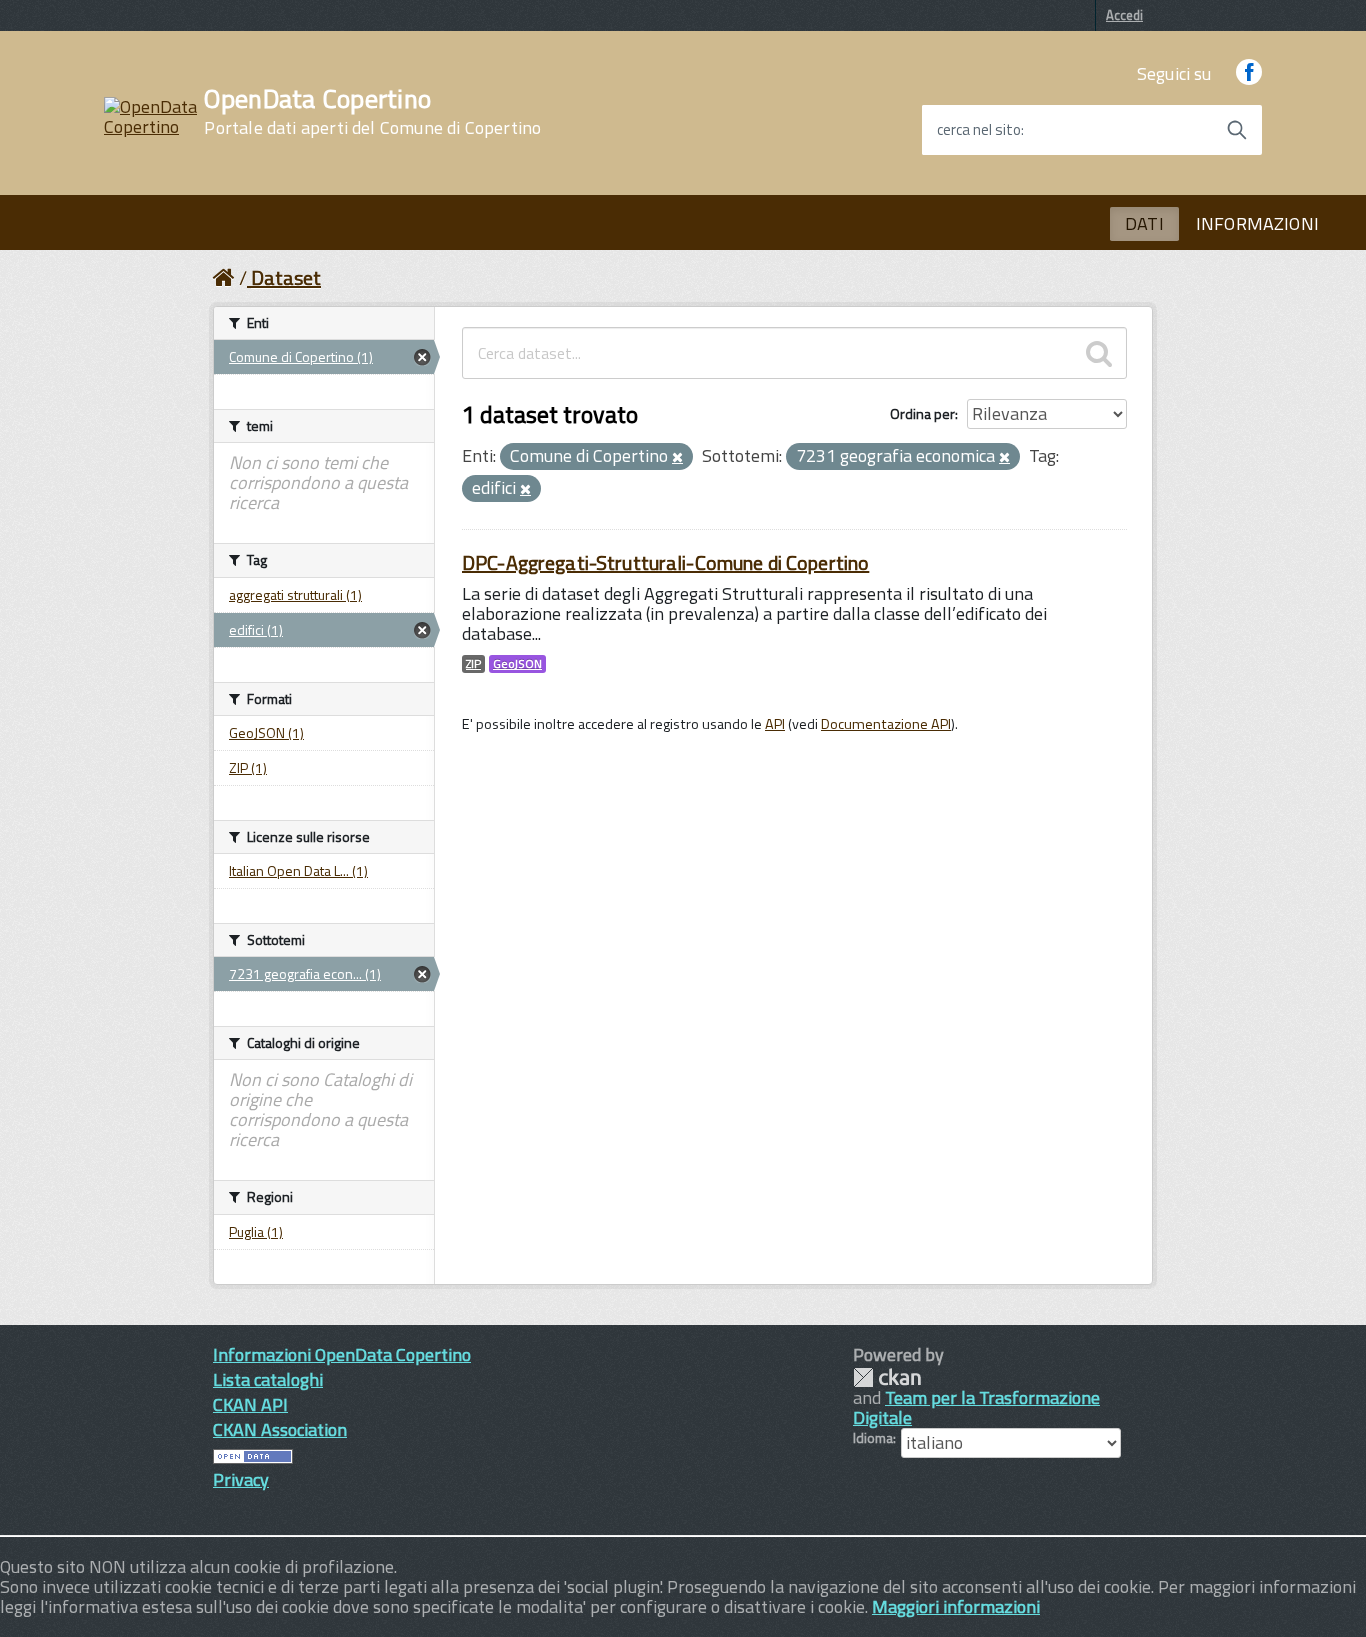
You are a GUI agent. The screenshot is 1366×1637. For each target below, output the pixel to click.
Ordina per (922, 413)
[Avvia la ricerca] (1237, 130)
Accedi (1124, 15)
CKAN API (250, 1404)
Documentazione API (886, 724)
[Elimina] (677, 458)
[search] (1099, 353)
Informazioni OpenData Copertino (342, 1354)
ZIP (473, 664)
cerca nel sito (979, 130)
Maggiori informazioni (956, 1606)
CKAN (887, 1377)
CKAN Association (280, 1429)
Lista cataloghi (268, 1379)
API (775, 724)
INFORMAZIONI (1257, 223)
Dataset (286, 277)
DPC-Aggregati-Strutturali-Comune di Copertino (665, 562)
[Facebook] (1249, 73)
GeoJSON (517, 664)
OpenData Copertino (372, 112)
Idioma (873, 1438)
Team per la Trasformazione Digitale (976, 1407)
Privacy (241, 1479)
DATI (1144, 223)
